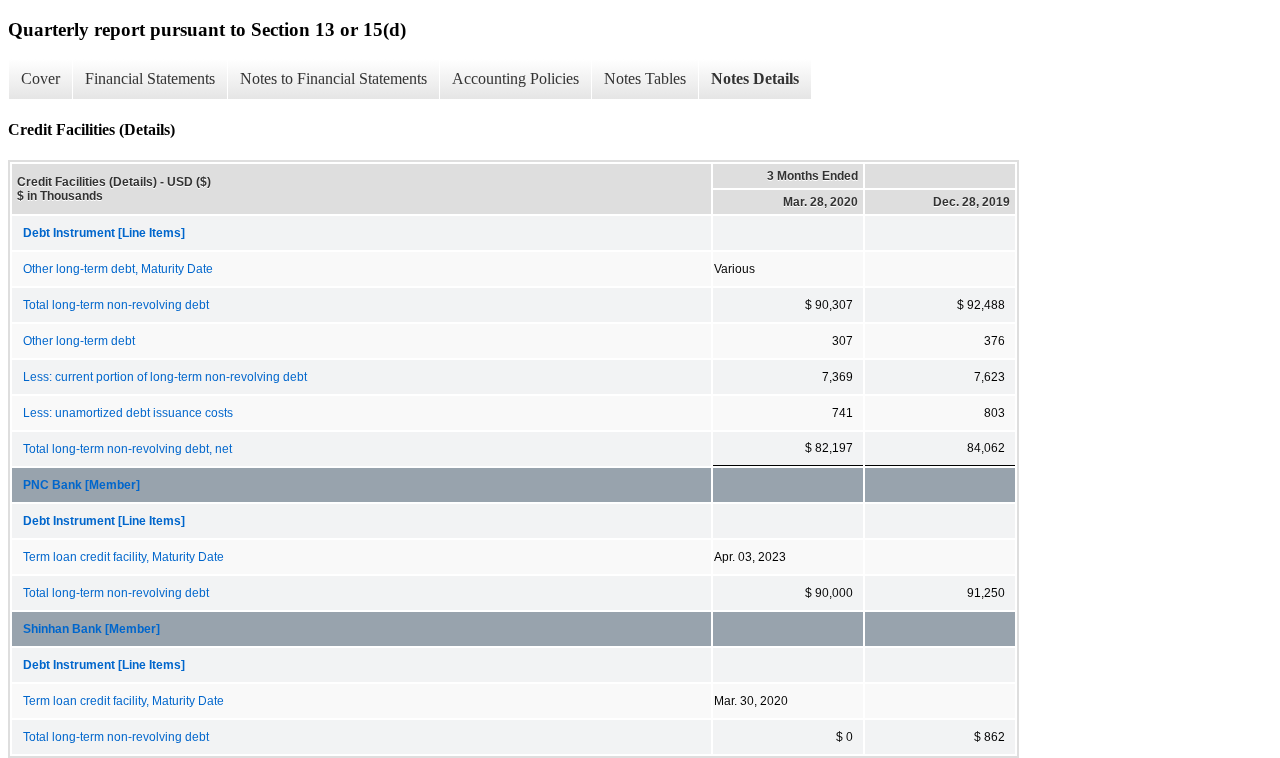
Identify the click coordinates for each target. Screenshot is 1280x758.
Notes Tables (645, 78)
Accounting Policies (515, 78)
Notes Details (755, 78)
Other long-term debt (79, 341)
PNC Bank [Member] (81, 485)
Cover (40, 78)
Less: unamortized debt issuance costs (128, 413)
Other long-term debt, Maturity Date (118, 269)
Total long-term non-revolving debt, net (127, 449)
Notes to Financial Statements (333, 78)
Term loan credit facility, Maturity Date (123, 557)
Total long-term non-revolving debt (116, 305)
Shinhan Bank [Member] (91, 629)
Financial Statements (150, 78)
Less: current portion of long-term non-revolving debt (165, 377)
